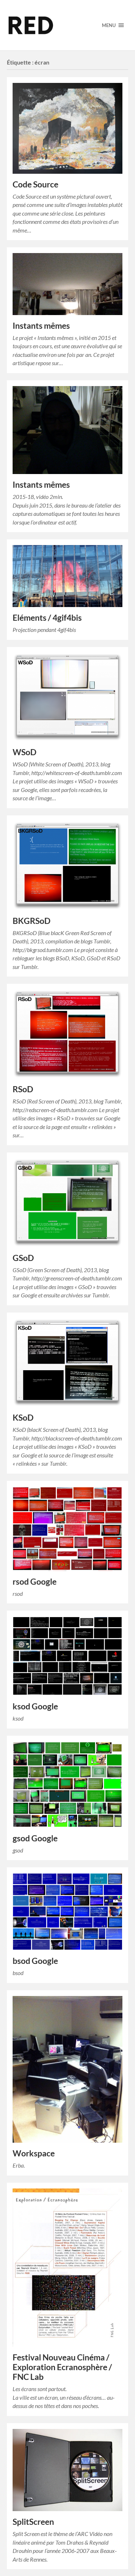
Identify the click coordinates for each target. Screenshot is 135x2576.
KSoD (23, 1418)
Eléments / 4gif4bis (47, 618)
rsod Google (35, 1582)
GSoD (23, 1258)
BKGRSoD (31, 921)
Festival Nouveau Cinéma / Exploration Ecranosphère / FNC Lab (62, 2367)
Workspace (34, 2153)
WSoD (24, 752)
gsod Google (35, 1838)
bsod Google (35, 1961)
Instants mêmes (41, 326)
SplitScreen (33, 2522)
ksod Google (35, 1706)
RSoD (23, 1089)
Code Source (35, 184)
